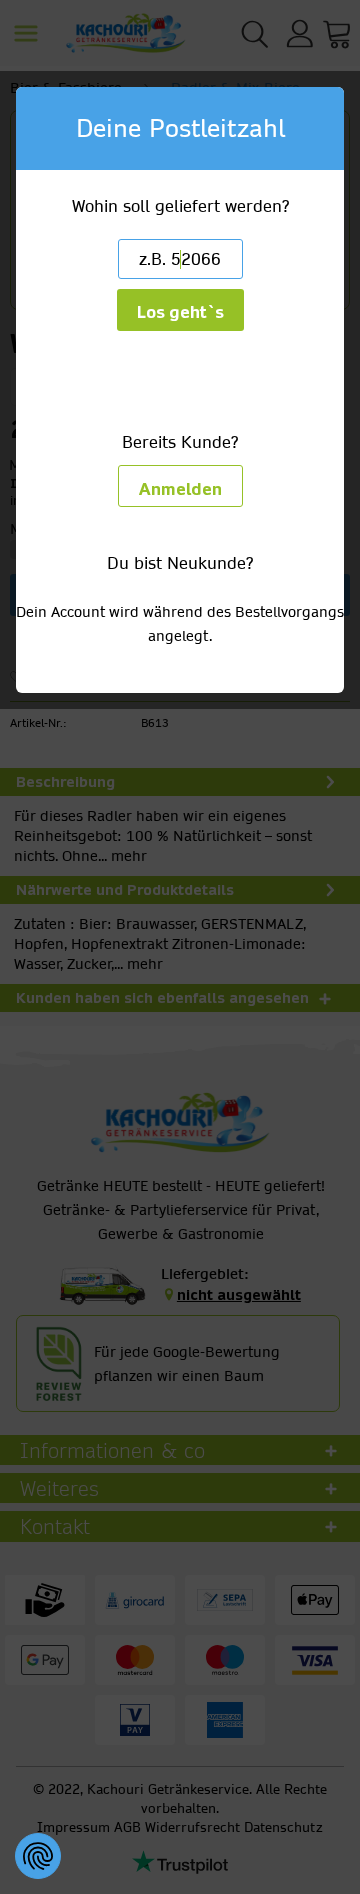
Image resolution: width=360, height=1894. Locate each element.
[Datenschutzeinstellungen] (38, 1856)
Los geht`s (180, 312)
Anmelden (180, 489)
